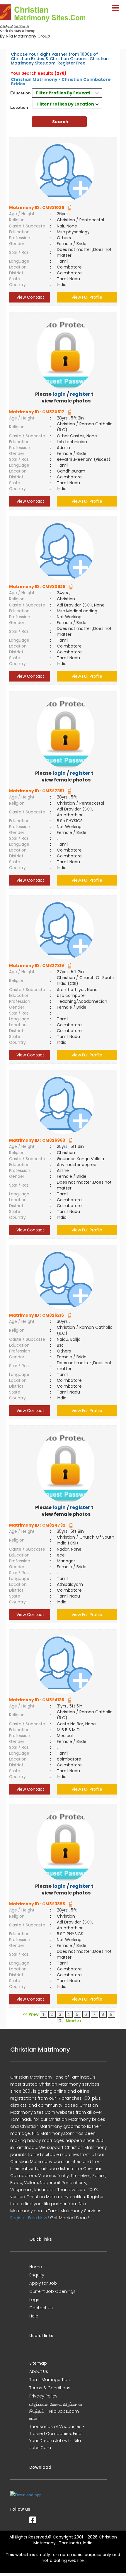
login (59, 394)
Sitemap (38, 2363)
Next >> (74, 2021)
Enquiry (37, 2275)
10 (59, 2021)
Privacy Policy (43, 2396)
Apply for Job (43, 2283)
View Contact (30, 297)
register (80, 394)
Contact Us (41, 2308)
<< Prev (31, 2014)
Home (36, 2267)
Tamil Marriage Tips (50, 2380)
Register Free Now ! (30, 2218)
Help (34, 2316)
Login (35, 2300)
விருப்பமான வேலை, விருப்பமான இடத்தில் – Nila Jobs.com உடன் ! (56, 2411)
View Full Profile (87, 297)
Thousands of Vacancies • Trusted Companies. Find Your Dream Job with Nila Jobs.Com (57, 2437)
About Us (39, 2371)
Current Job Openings (52, 2291)
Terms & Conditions (50, 2388)
